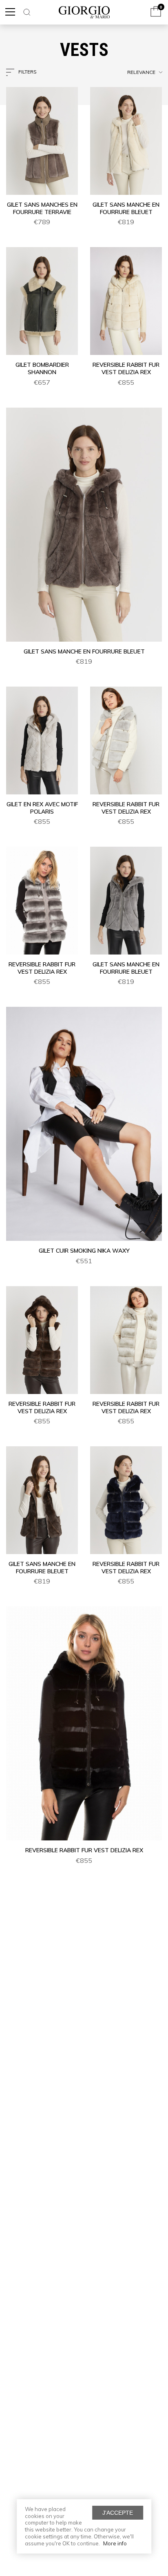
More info (115, 2543)
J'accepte (118, 2513)
